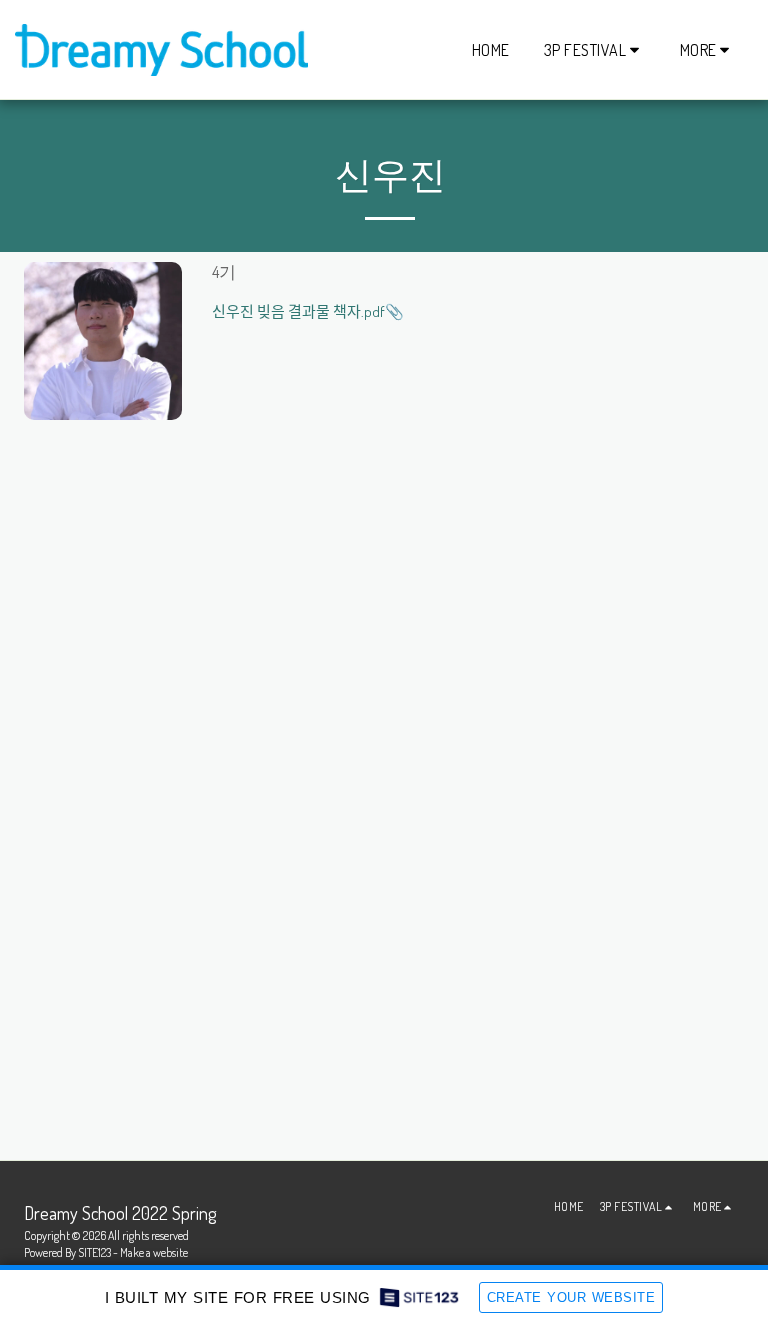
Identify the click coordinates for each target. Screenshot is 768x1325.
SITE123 (94, 1252)
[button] (595, 50)
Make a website (154, 1252)
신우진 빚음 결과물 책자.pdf (298, 311)
